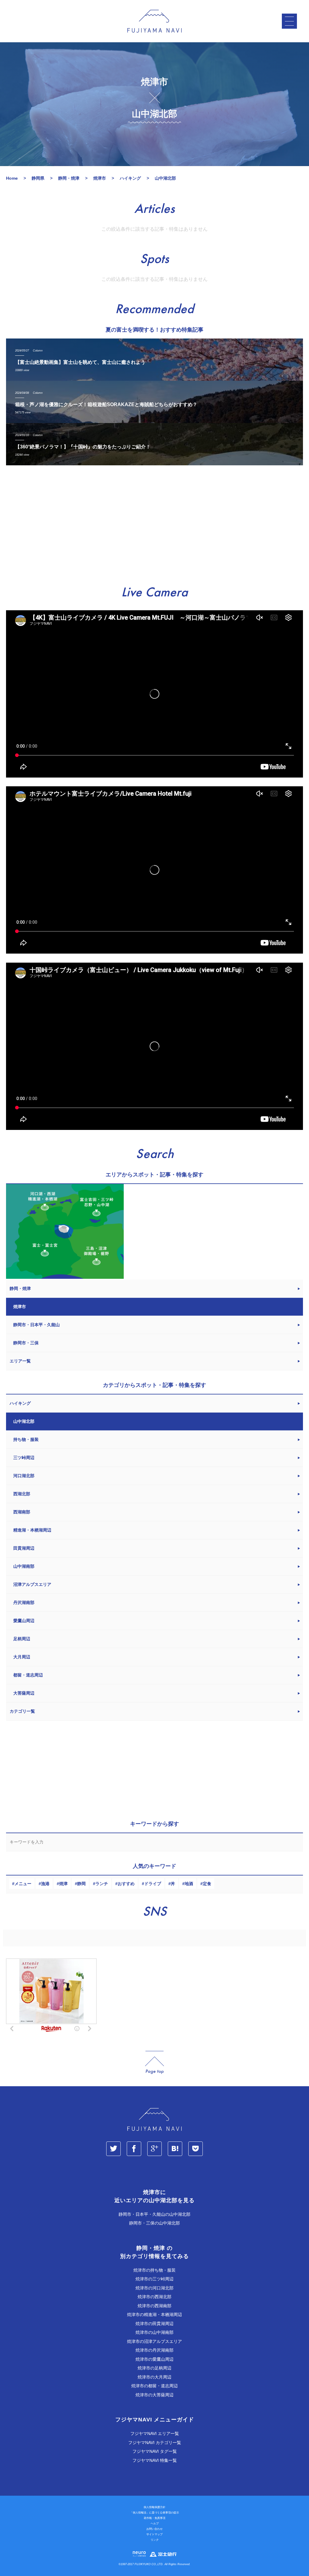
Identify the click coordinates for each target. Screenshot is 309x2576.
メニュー (23, 1884)
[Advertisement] (154, 526)
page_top (154, 2063)
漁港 (45, 1884)
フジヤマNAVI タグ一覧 (155, 2451)
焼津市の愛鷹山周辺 (154, 2359)
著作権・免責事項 (154, 2518)
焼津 (63, 1884)
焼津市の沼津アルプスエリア (154, 2341)
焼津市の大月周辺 (154, 2377)
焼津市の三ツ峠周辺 (154, 2279)
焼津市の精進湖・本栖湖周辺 (154, 2315)
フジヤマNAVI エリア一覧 (155, 2433)
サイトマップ (154, 2534)
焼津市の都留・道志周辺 (154, 2386)
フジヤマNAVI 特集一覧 (155, 2460)
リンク (155, 2540)
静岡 (81, 1884)
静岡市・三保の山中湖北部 (154, 2223)
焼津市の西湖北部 (154, 2297)
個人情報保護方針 (154, 2507)
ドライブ (153, 1884)
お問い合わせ (154, 2529)
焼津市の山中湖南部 (154, 2332)
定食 (207, 1884)
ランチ (102, 1884)
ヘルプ (155, 2523)
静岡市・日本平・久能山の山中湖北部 (154, 2214)
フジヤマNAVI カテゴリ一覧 (155, 2443)
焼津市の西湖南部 (154, 2306)
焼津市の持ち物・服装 (154, 2270)
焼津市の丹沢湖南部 (154, 2350)
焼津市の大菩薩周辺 (154, 2395)
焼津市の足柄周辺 (154, 2368)
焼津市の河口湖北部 (154, 2288)
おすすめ (126, 1884)
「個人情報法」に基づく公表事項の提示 (154, 2513)
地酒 (189, 1884)
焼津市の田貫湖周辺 (154, 2324)
